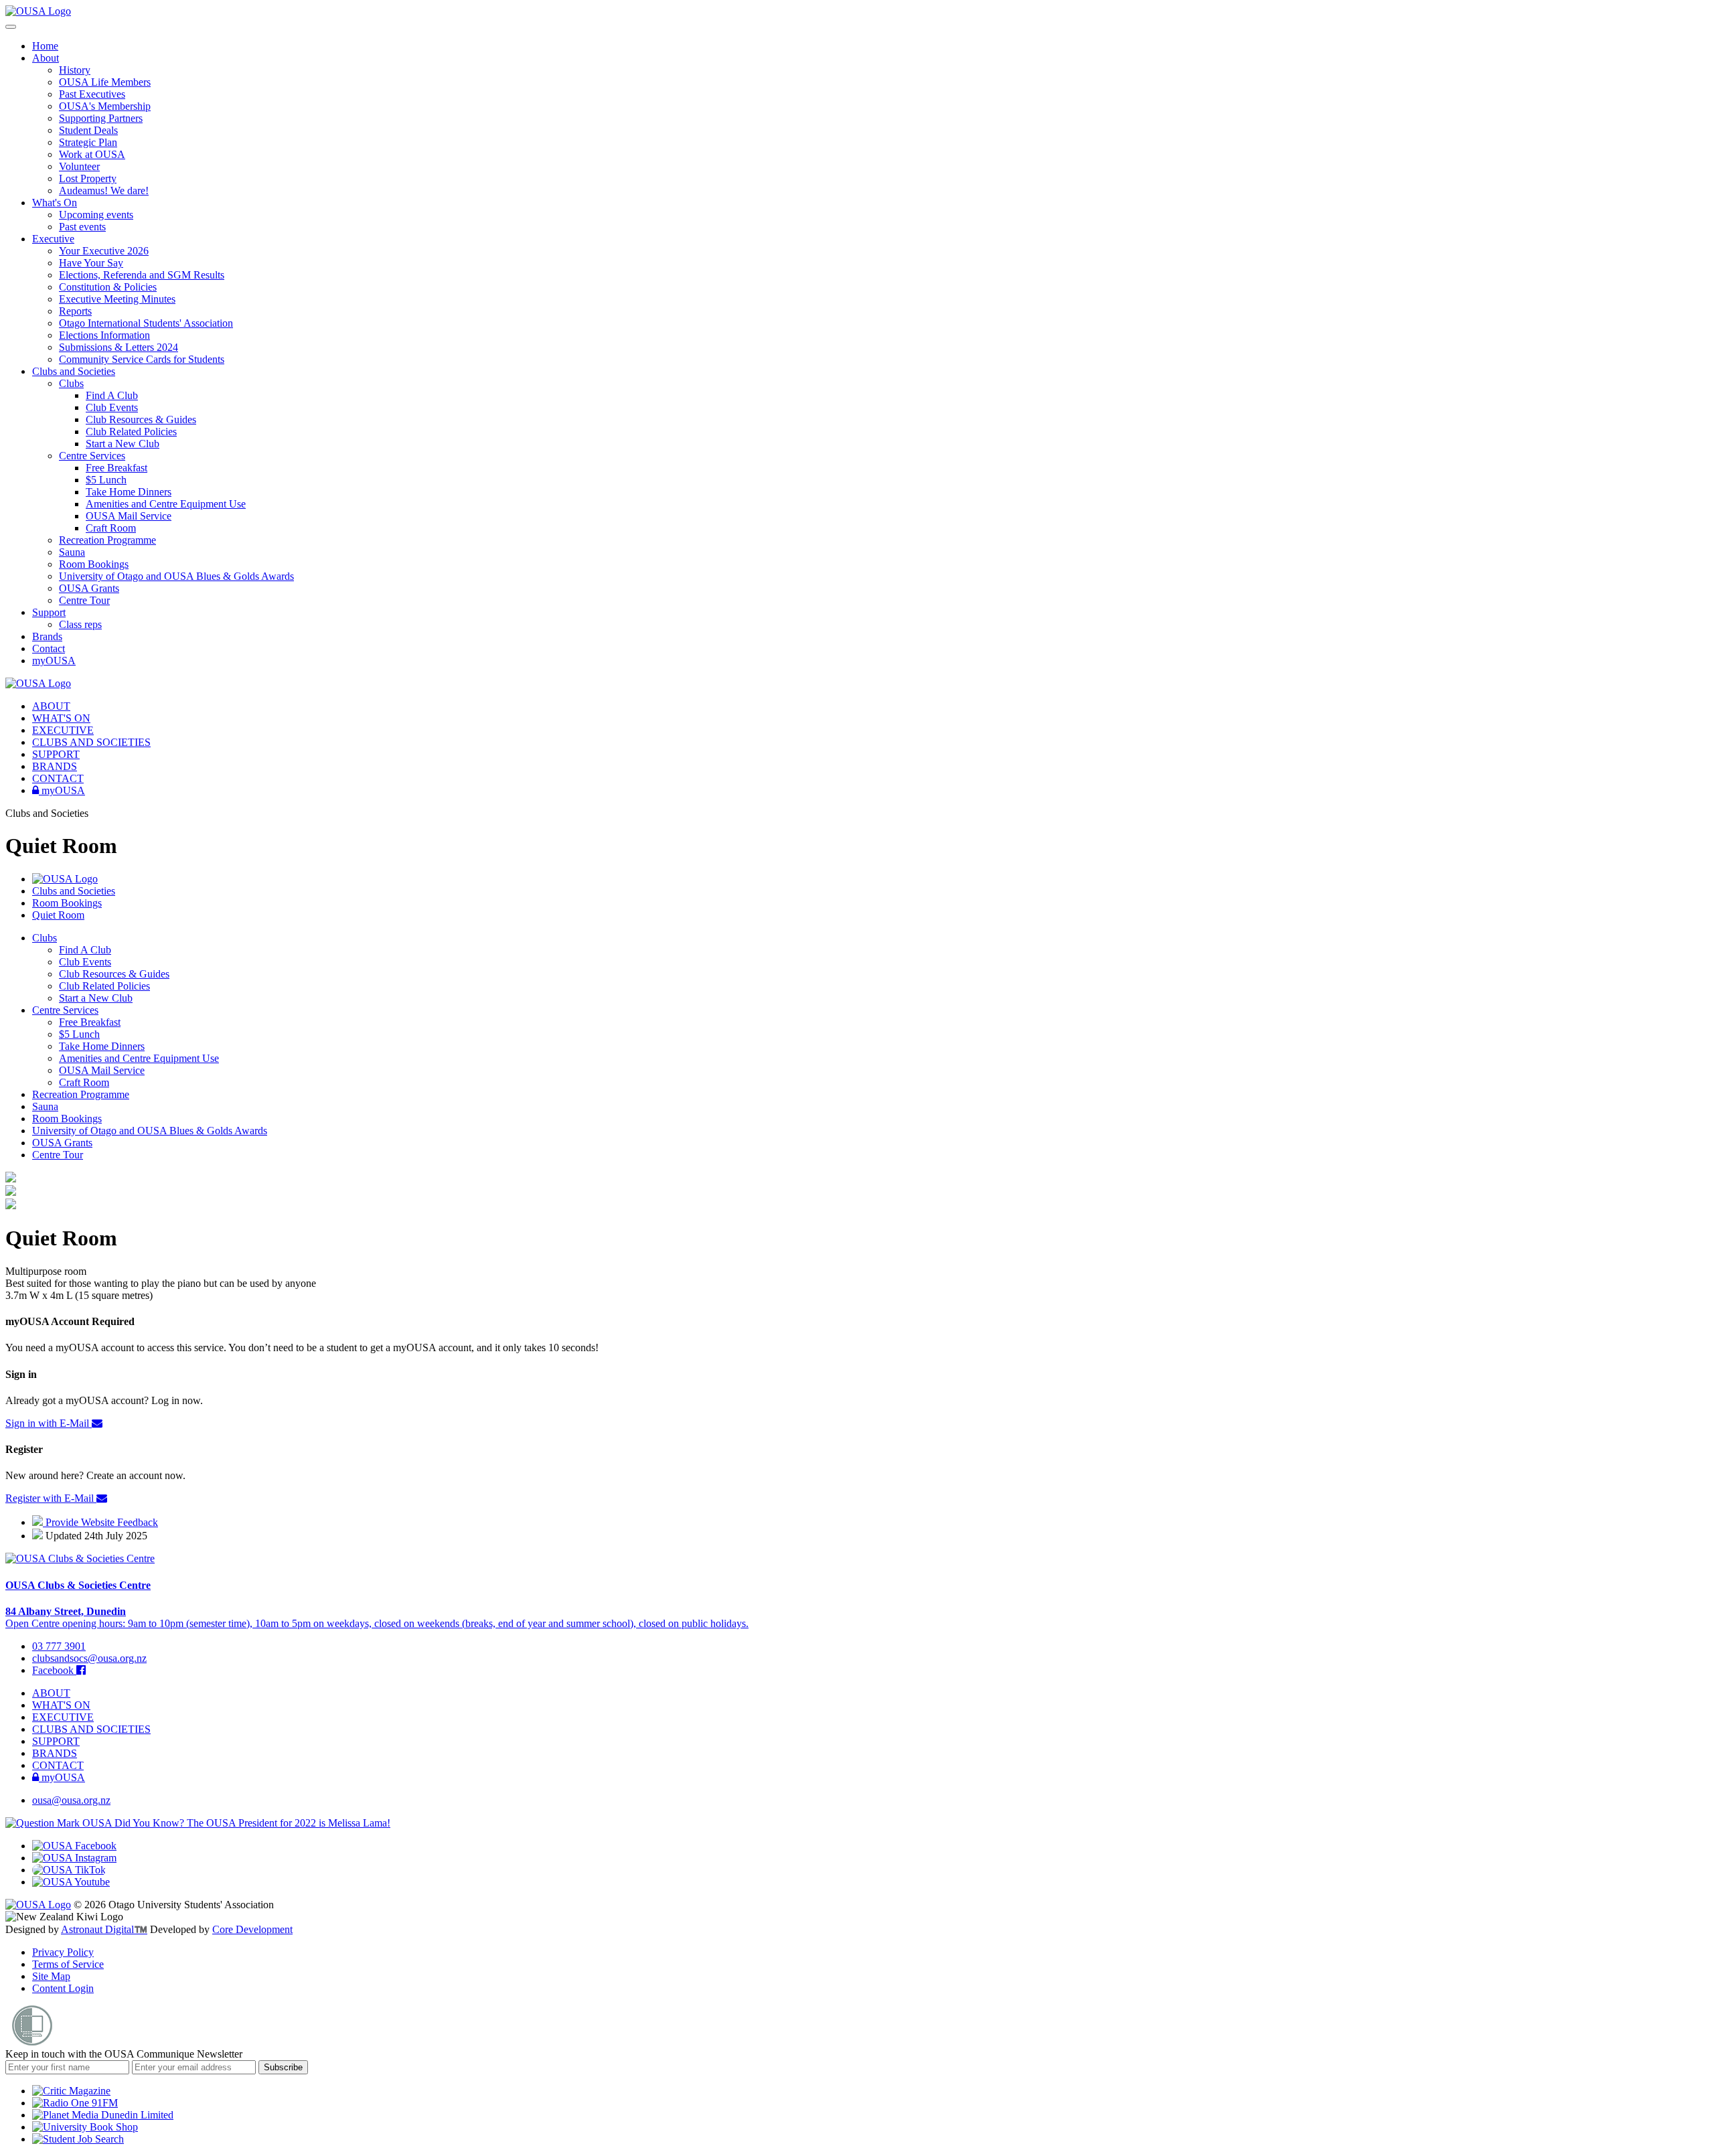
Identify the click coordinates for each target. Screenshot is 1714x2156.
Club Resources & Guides (141, 419)
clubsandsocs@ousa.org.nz (89, 1658)
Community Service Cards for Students (142, 359)
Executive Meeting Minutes (117, 299)
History (75, 70)
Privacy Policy (63, 1952)
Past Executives (92, 94)
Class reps (80, 624)
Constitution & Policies (108, 287)
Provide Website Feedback (100, 1522)
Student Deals (88, 130)
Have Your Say (91, 263)
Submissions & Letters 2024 (119, 347)
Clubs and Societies (74, 371)
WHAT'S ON (61, 718)
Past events (82, 227)
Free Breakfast (116, 468)
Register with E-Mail (51, 1498)
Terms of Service (68, 1964)
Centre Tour (84, 600)
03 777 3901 (59, 1646)
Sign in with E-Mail (49, 1423)
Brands (47, 636)
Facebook (54, 1670)
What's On (55, 203)
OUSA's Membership (105, 106)
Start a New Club (123, 444)
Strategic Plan (88, 142)
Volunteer (79, 166)
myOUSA (54, 661)
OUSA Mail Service (129, 516)
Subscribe (283, 2067)
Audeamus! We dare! (104, 190)
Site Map (51, 1976)
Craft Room (111, 528)
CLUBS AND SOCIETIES (91, 742)
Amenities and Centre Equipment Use (166, 504)
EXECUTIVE (63, 730)
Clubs (71, 383)
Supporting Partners (101, 118)
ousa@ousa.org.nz (71, 1800)
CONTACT (58, 778)
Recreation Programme (107, 540)
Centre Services (92, 456)
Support (49, 612)
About (46, 58)
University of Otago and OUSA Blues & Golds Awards (176, 576)
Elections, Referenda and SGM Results (142, 275)
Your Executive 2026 (104, 251)
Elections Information (104, 335)
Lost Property (88, 178)
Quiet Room (58, 915)
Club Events (112, 407)
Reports (75, 311)
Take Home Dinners (129, 492)
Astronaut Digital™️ (104, 1929)
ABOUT (51, 706)
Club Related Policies (131, 432)
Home (45, 46)
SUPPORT (56, 754)
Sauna (72, 552)
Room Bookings (94, 564)
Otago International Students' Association (146, 323)
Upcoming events (96, 215)
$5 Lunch (106, 480)
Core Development (252, 1929)
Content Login (63, 1988)
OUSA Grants (89, 588)
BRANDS (55, 766)
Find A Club (112, 395)
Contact (49, 648)
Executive (53, 239)
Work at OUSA (92, 154)
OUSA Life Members (105, 82)
